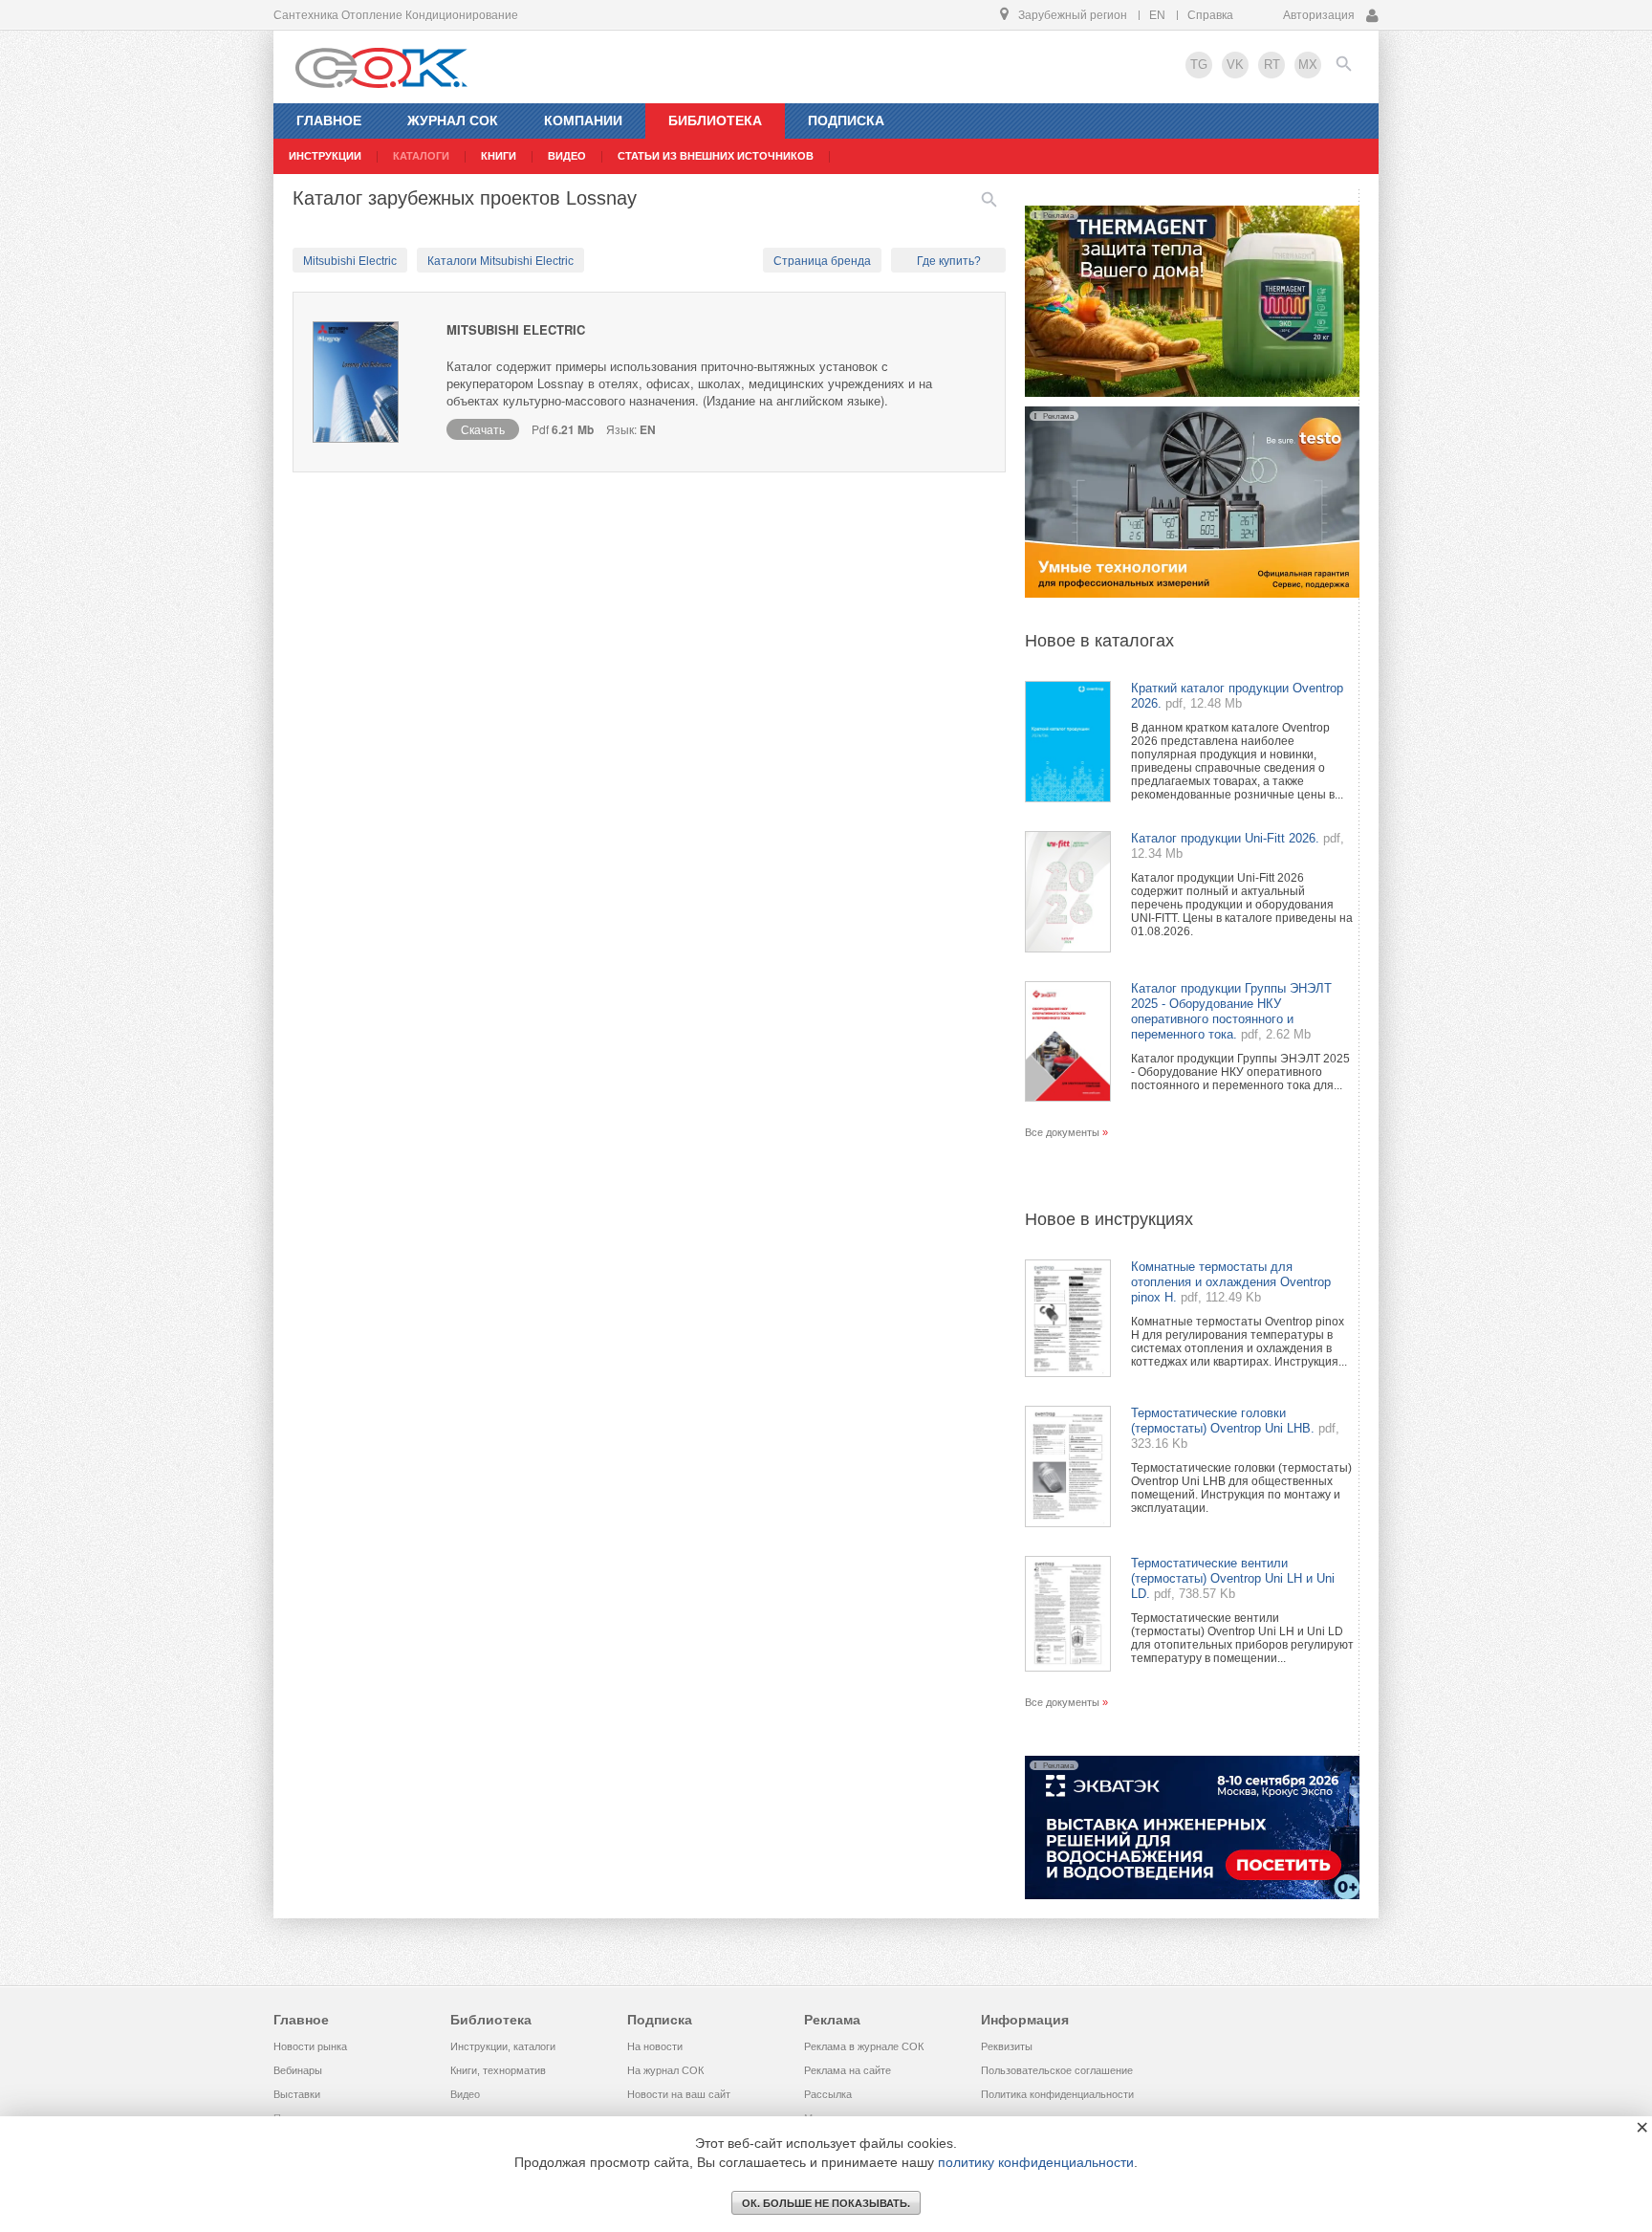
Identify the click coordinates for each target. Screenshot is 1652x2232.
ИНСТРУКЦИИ (325, 156)
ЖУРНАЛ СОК (453, 120)
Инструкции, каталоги (503, 2046)
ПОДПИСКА (846, 120)
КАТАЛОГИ (421, 156)
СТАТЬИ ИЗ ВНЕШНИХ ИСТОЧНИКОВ (716, 156)
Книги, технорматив (498, 2070)
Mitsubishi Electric (350, 261)
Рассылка (828, 2094)
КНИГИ (499, 156)
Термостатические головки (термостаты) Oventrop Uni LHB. (1223, 1421)
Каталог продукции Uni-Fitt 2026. (1225, 838)
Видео (465, 2094)
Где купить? (949, 261)
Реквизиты (1007, 2046)
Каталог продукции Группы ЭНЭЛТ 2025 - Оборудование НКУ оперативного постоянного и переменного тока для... (1240, 1072)
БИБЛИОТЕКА (715, 120)
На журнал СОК (665, 2070)
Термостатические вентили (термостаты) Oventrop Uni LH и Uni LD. (1233, 1578)
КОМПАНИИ (583, 120)
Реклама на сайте (848, 2070)
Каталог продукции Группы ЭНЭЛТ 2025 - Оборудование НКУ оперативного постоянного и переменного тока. (1231, 1011)
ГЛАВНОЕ (329, 120)
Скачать (483, 429)
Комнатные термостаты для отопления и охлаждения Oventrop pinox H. (1231, 1282)
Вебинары (298, 2070)
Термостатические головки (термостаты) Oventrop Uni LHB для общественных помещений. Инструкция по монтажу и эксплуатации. (1241, 1488)
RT (1272, 65)
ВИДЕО (567, 156)
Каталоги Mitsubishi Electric (500, 261)
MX (1308, 65)
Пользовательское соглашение (1057, 2070)
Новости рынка (310, 2046)
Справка (1210, 15)
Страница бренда (822, 261)
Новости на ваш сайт (679, 2094)
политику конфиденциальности (1036, 2162)
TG (1199, 65)
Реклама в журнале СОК (864, 2046)
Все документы (1062, 1132)
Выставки (297, 2094)
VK (1235, 65)
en (1157, 15)
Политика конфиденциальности (1057, 2094)
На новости (655, 2046)
